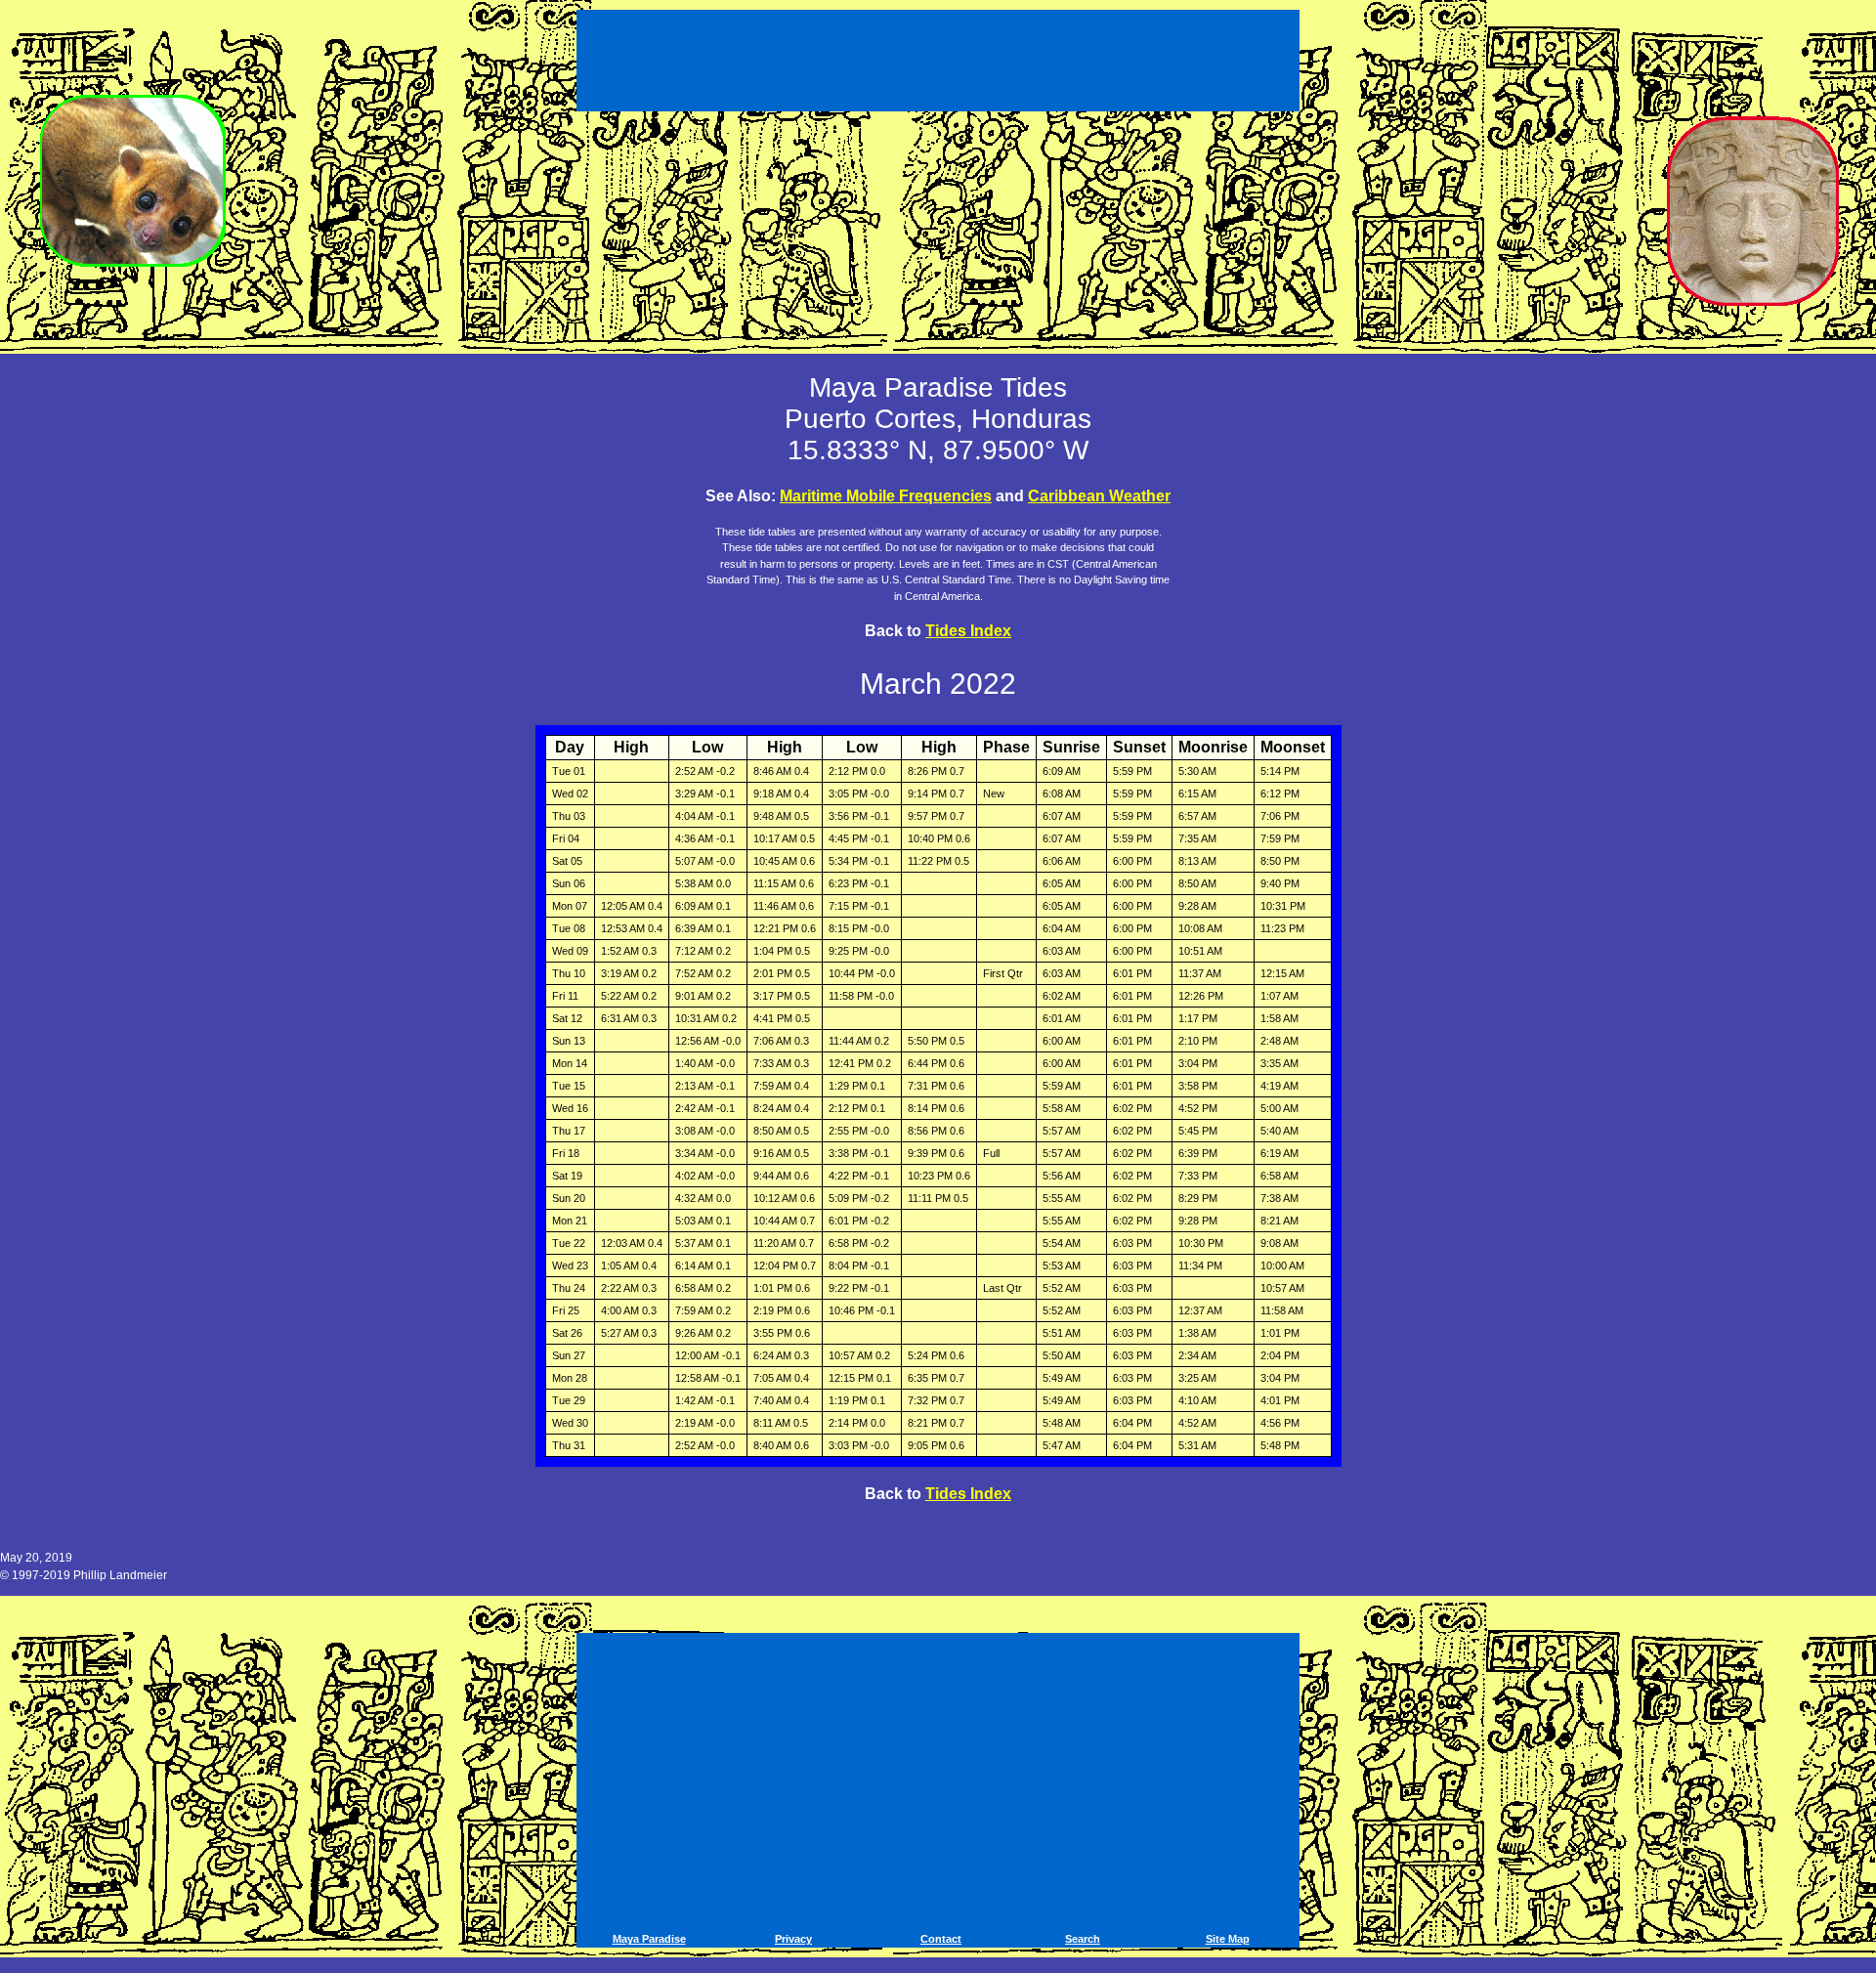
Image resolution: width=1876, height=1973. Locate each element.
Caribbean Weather (1099, 496)
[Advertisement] (941, 57)
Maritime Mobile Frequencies (886, 496)
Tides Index (968, 631)
